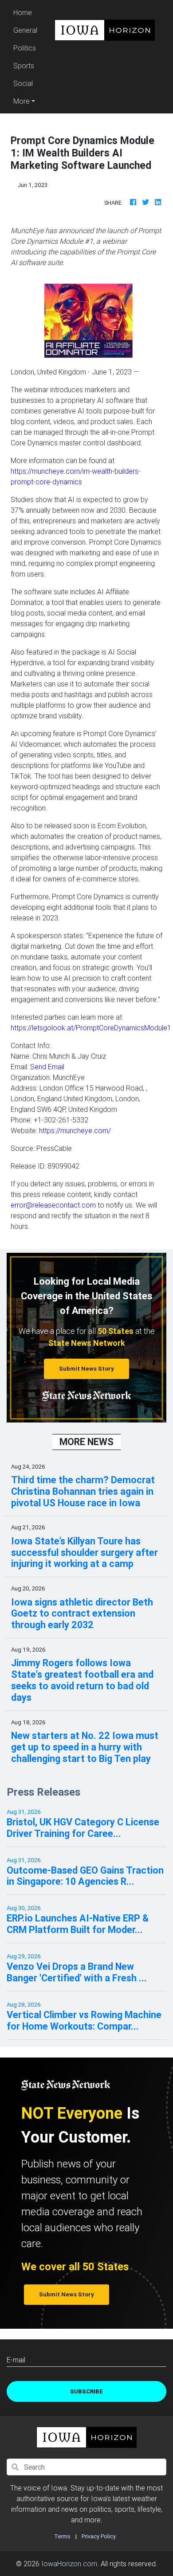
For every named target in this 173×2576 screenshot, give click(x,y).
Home (27, 12)
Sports (24, 66)
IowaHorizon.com (69, 2564)
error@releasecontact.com (53, 1205)
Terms (62, 2536)
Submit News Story (86, 1369)
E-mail (16, 2360)
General (25, 30)
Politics (25, 48)
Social (23, 83)
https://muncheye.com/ (75, 1130)
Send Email (47, 1067)
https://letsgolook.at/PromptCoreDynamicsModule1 (91, 1028)
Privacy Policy (99, 2536)
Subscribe (86, 2391)
